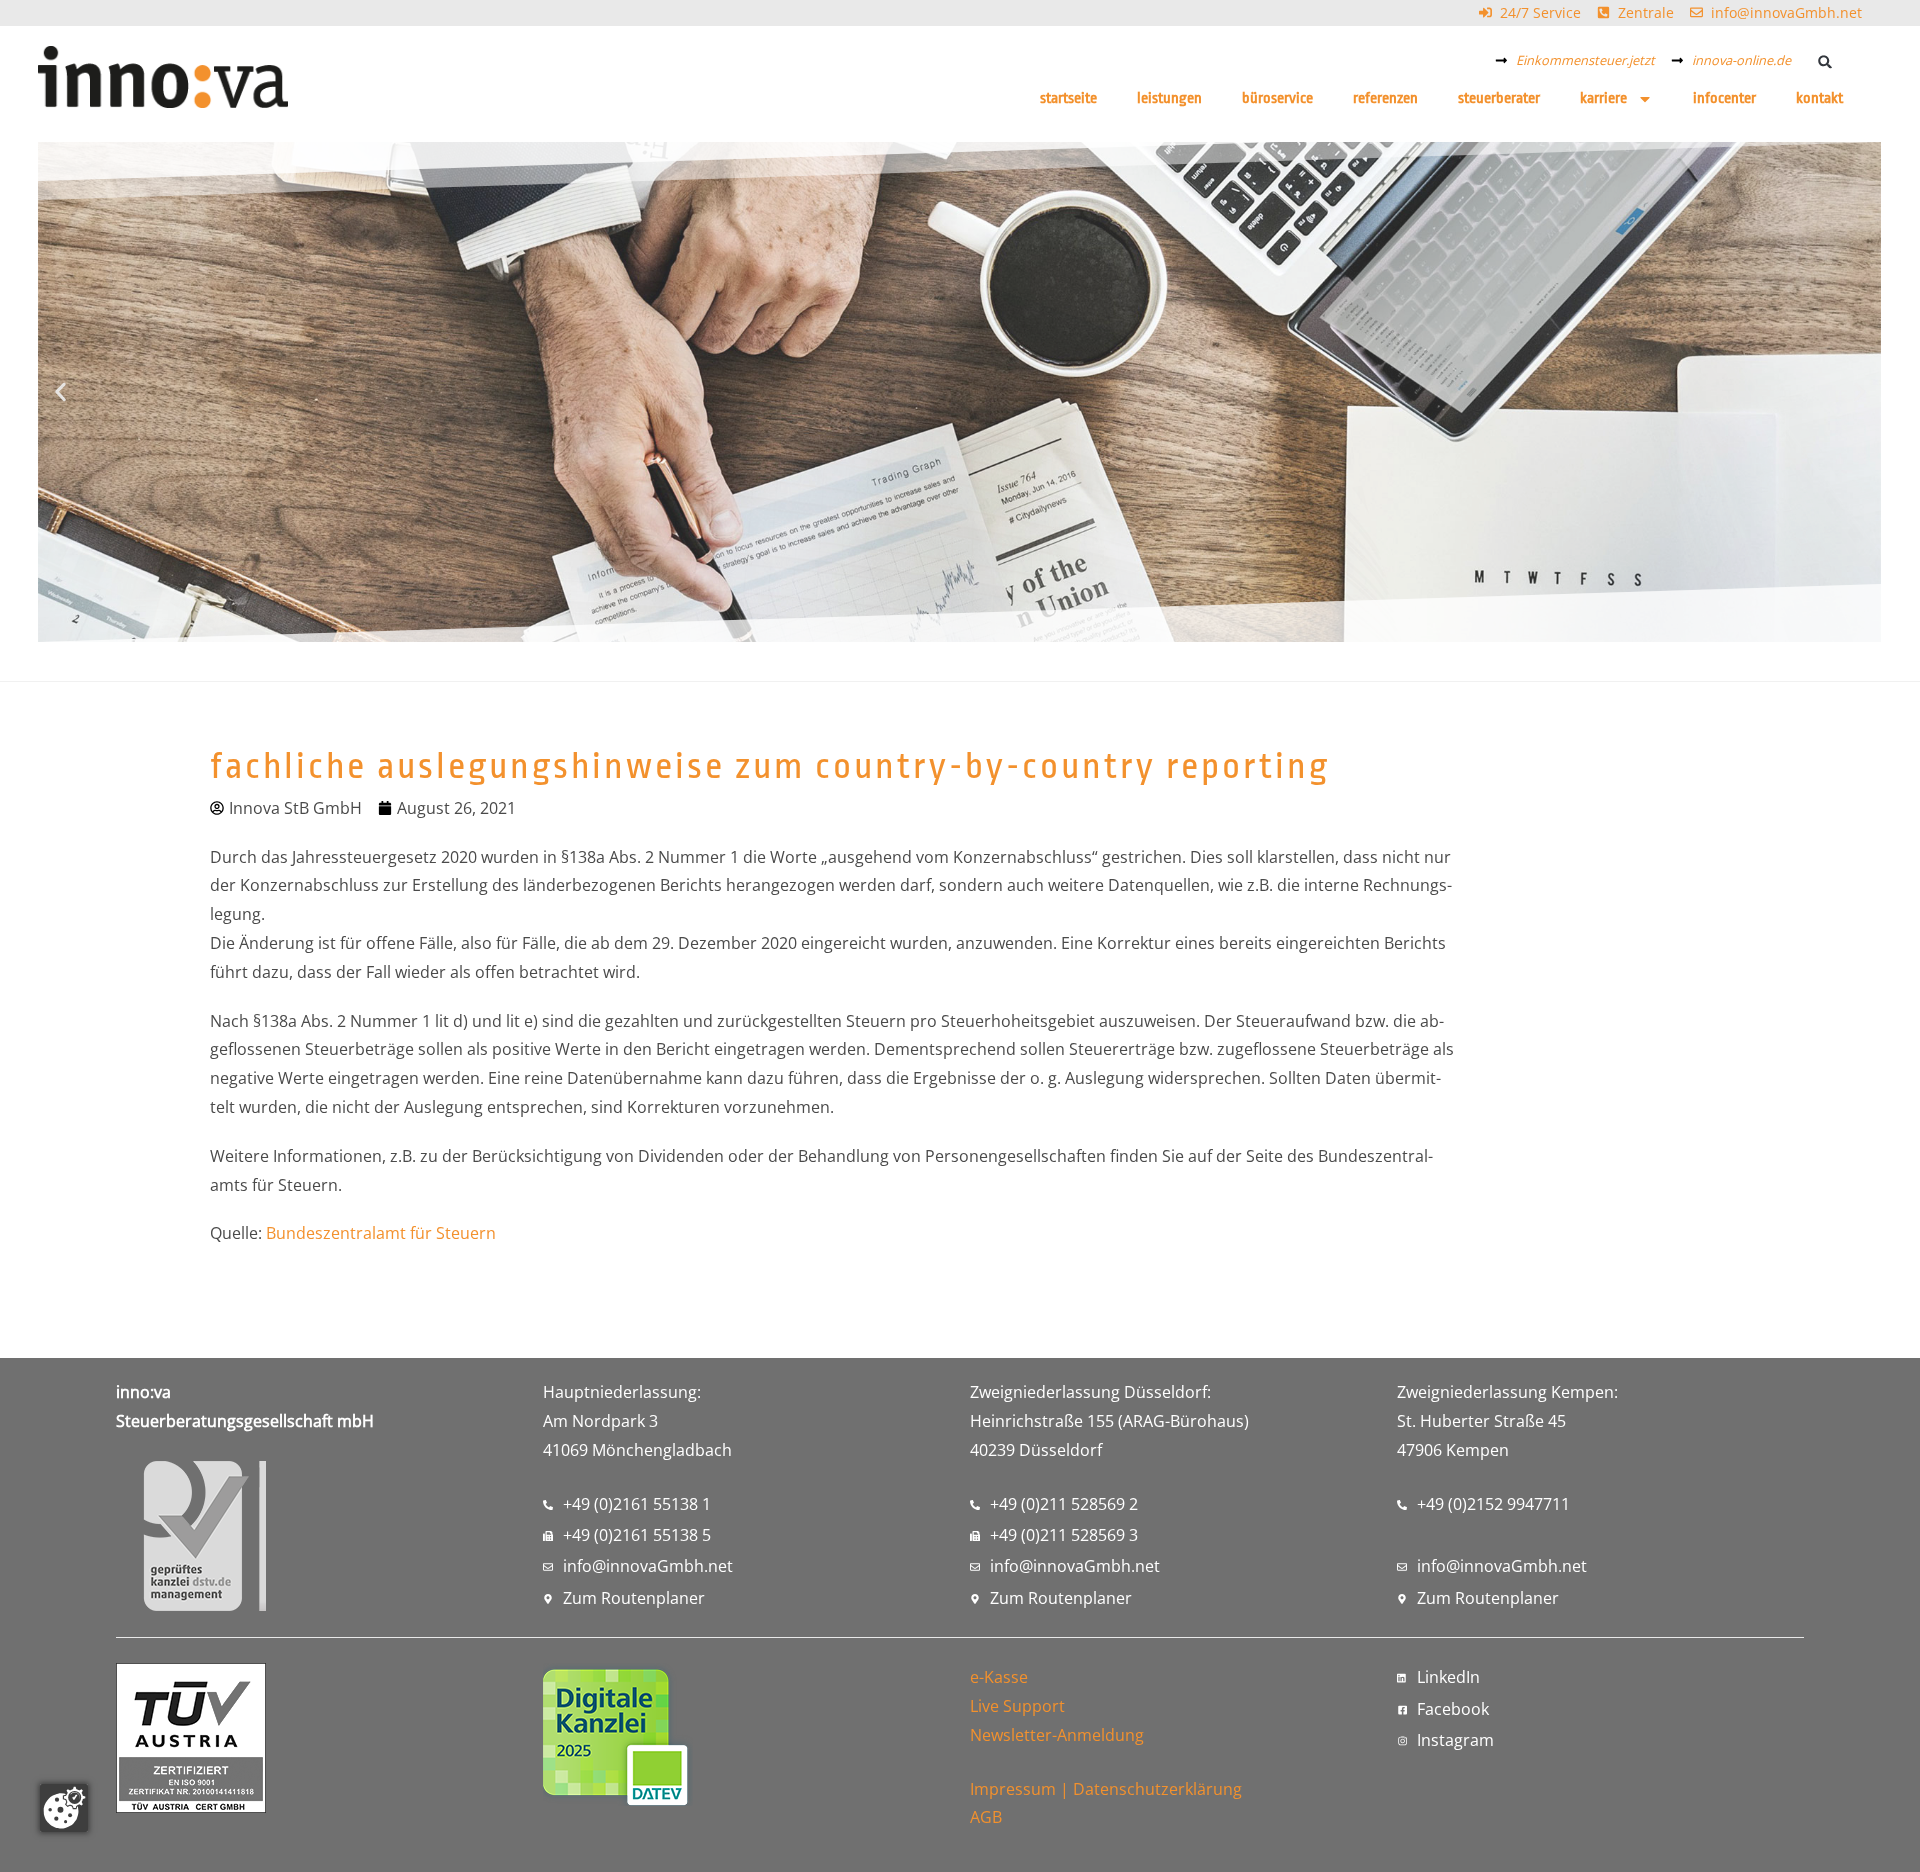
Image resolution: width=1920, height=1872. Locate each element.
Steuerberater (1499, 98)
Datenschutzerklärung (1157, 1789)
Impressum (1013, 1789)
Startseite (1068, 98)
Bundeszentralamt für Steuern (381, 1233)
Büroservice (1277, 98)
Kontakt (1819, 98)
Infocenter (1724, 98)
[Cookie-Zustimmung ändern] (64, 1808)
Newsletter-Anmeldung (1057, 1735)
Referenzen (1385, 98)
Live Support (1017, 1706)
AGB (986, 1817)
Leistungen (1169, 98)
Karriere (1603, 98)
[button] (1825, 61)
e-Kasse (999, 1677)
